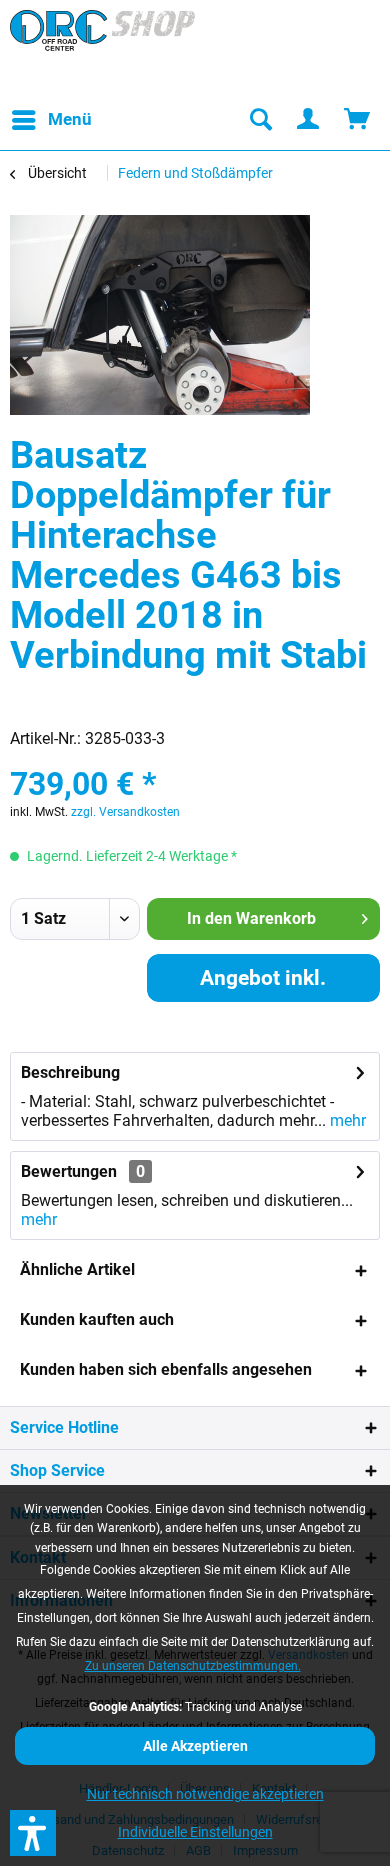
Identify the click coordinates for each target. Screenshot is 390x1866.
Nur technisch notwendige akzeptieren (205, 1794)
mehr (346, 1120)
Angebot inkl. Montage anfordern (263, 984)
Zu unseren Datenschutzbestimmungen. (193, 1666)
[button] (33, 1833)
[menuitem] (51, 120)
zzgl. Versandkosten (125, 812)
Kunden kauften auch (97, 1319)
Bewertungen (69, 1171)
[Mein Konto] (309, 120)
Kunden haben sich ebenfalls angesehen (166, 1369)
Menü (70, 119)
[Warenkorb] (358, 120)
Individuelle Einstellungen (195, 1832)
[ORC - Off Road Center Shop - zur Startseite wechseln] (102, 50)
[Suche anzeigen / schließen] (260, 120)
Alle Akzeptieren (195, 1746)
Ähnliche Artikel (77, 1269)
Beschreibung (70, 1072)
